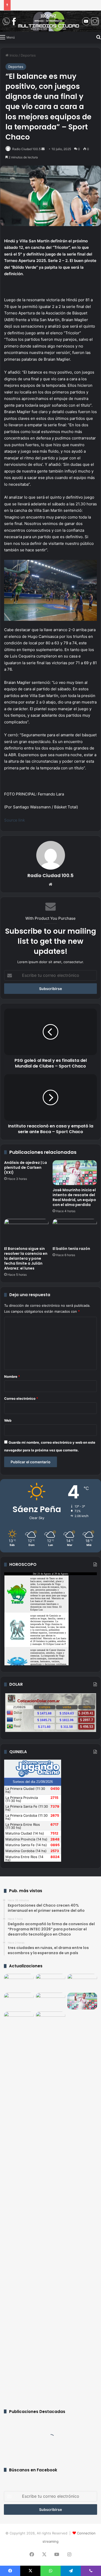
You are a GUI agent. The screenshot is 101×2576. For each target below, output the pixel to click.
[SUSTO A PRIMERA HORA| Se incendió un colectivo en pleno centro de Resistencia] (19, 2205)
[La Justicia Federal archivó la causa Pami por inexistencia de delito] (19, 2001)
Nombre (12, 1376)
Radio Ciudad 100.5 (26, 149)
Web (8, 1420)
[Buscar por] (98, 37)
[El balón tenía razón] (75, 1231)
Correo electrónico (21, 1398)
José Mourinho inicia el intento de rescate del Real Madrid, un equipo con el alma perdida (74, 1197)
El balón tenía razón (71, 1249)
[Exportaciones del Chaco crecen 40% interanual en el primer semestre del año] (19, 1982)
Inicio (13, 55)
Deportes (28, 55)
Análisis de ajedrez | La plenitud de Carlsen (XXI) (26, 1167)
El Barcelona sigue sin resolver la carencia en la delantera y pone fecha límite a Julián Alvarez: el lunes (26, 1258)
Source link (15, 820)
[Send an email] (43, 149)
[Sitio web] (51, 884)
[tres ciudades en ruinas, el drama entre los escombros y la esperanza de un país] (82, 1982)
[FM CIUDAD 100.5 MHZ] (51, 21)
